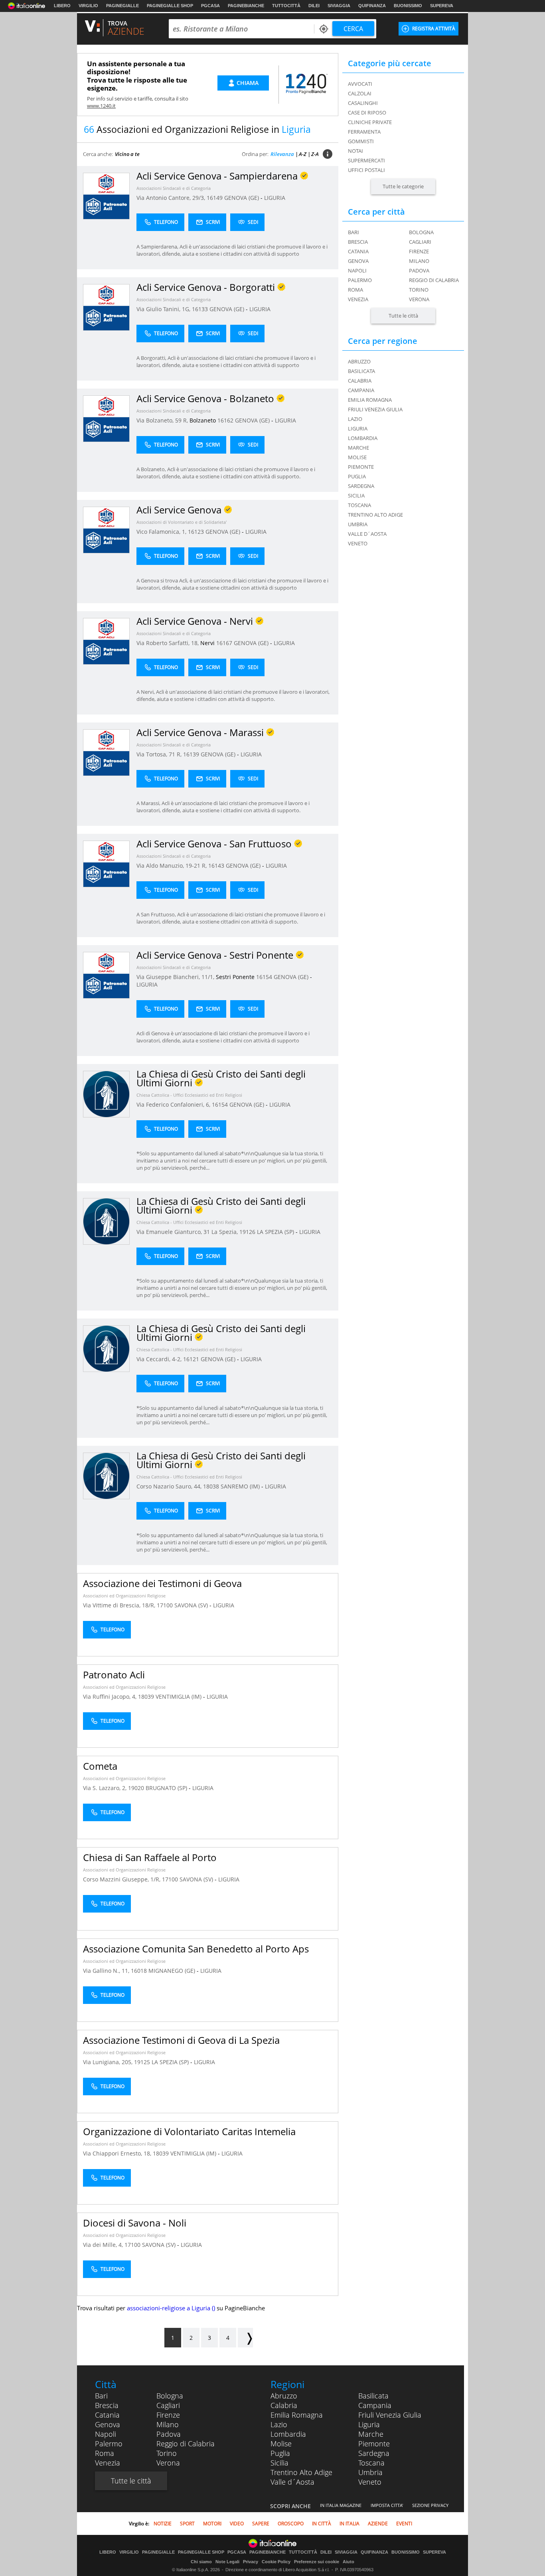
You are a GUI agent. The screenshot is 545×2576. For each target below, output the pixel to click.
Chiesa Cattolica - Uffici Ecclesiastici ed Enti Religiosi (189, 1095)
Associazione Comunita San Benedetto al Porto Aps (196, 1949)
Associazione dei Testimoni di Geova (162, 1583)
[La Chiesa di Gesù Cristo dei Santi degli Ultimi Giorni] (106, 1094)
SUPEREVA (442, 6)
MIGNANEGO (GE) (173, 1971)
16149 (215, 198)
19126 (247, 1232)
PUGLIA (357, 476)
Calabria (284, 2405)
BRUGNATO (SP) (167, 1788)
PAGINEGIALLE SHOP (170, 6)
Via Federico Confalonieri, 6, (174, 1104)
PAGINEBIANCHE (246, 6)
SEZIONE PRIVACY (430, 2505)
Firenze (419, 251)
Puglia (280, 2453)
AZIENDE (378, 2524)
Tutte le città (403, 316)
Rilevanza (282, 154)
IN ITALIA (350, 2524)
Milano (419, 261)
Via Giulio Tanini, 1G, (164, 309)
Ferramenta (364, 132)
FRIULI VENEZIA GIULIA (375, 409)
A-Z (303, 154)
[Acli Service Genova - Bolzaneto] (106, 418)
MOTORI (212, 2524)
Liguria (369, 2424)
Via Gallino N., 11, (107, 1971)
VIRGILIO (88, 6)
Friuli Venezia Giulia (390, 2415)
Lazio (279, 2424)
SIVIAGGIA (339, 6)
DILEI (314, 6)
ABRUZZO (359, 361)
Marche (371, 2434)
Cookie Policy (276, 2562)
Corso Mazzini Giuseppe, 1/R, (122, 1879)
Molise (281, 2444)
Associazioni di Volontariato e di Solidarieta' (182, 522)
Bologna (421, 232)
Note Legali (227, 2562)
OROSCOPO (291, 2524)
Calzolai (360, 93)
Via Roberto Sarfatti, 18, (168, 643)
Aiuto (349, 2562)
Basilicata (373, 2396)
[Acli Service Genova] (106, 530)
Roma (355, 290)
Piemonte (374, 2444)
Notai (355, 151)
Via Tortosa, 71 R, (160, 754)
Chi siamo (201, 2562)
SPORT (187, 2524)
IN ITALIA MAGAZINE (341, 2505)
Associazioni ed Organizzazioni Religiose (124, 1596)
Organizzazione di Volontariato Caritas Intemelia (189, 2131)
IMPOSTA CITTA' (387, 2505)
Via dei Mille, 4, (104, 2245)
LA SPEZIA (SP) (276, 1232)
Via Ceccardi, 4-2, (160, 1359)
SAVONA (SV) (192, 1605)
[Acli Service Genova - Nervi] (106, 641)
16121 (191, 1359)
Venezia (358, 299)
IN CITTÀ (322, 2524)
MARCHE (358, 448)
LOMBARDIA (363, 438)
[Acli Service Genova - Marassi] (106, 752)
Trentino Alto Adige (301, 2472)
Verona (419, 299)
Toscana (371, 2463)
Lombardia (288, 2434)
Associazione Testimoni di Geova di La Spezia (181, 2040)
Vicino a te (127, 154)
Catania (358, 251)
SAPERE (261, 2524)
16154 (264, 977)
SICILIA (356, 495)
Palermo (360, 280)
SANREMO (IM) (241, 1486)
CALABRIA (360, 381)
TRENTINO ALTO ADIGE (375, 515)
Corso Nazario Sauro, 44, (170, 1486)
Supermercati (366, 160)
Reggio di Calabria (434, 280)
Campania (375, 2405)
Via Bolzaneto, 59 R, (163, 420)
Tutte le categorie (403, 186)
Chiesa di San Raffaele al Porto (150, 1857)
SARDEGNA (361, 486)
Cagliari (420, 242)
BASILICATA (361, 371)
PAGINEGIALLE (122, 6)
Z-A (315, 154)
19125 (142, 2062)
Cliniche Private (370, 122)
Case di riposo (367, 113)
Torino (419, 290)
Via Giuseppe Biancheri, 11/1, (176, 977)
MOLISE (357, 457)
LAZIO (355, 419)
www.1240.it (101, 106)
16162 (225, 420)
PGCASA (210, 6)
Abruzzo (284, 2396)
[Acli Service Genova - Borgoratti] (106, 307)
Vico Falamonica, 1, (162, 532)
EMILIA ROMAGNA (370, 400)
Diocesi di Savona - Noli (135, 2223)
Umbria (370, 2472)
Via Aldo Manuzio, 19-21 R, (172, 866)
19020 (136, 1788)
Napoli (357, 270)
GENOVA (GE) (242, 198)
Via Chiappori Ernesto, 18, (118, 2153)
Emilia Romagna (297, 2415)
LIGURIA (275, 198)
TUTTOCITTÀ (286, 6)
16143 (216, 866)
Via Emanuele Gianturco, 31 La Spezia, (188, 1232)
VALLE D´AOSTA (367, 534)
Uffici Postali (366, 170)
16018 (139, 1971)
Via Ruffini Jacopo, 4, (111, 1697)
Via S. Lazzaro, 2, (106, 1788)
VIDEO (237, 2524)
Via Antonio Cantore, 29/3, (172, 198)
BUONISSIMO (408, 6)
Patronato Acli (114, 1675)
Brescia (358, 242)
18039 (146, 1697)
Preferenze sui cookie (317, 2562)
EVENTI (404, 2524)
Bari (353, 232)
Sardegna (374, 2453)
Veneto (370, 2482)
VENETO (358, 543)
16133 (200, 309)
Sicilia (279, 2463)
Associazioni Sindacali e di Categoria (174, 188)
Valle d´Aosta (292, 2482)
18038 (211, 1486)
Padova (419, 270)
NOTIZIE (163, 2524)
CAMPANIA (361, 390)
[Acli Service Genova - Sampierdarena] (106, 196)
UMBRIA (358, 524)
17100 (165, 1605)
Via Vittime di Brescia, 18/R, (120, 1605)
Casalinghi (363, 103)
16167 (224, 643)
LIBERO (62, 6)
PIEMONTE (361, 467)
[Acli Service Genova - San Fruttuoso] (106, 864)
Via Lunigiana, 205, (109, 2062)
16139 (191, 754)
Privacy (251, 2562)
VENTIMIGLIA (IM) (179, 1697)
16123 (196, 532)
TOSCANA (359, 505)
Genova (358, 261)
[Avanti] (245, 2338)
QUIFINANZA (372, 6)
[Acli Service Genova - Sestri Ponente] (106, 975)
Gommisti (361, 141)
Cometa (100, 1766)
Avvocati (360, 84)
